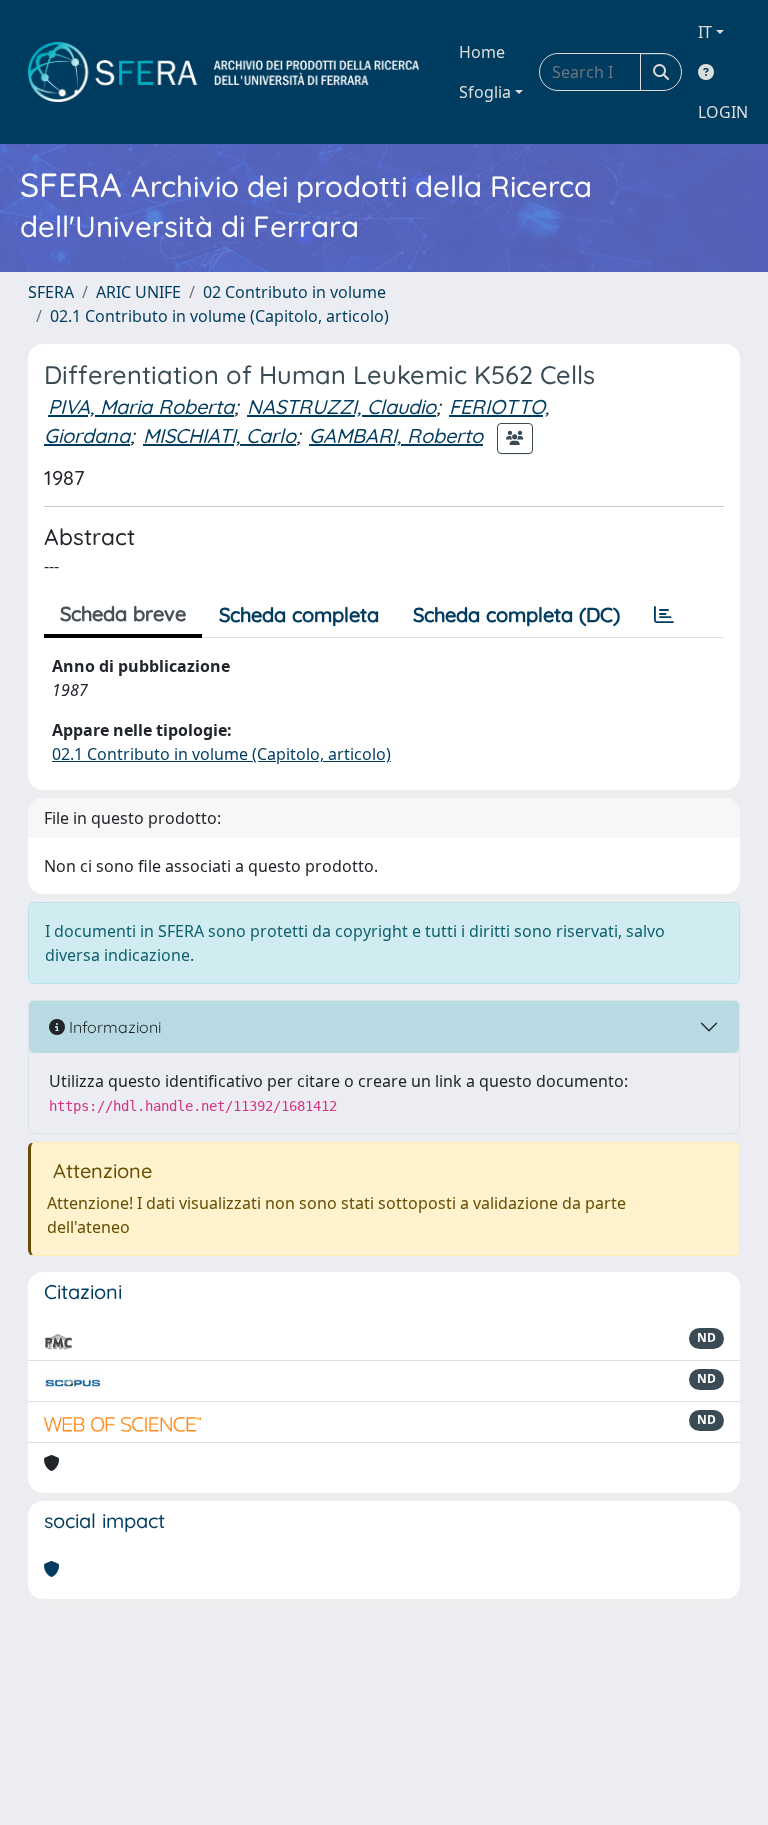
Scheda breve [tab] (123, 613)
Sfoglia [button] (485, 92)
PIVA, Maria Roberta (141, 406)
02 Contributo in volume (294, 292)
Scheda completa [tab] (299, 614)
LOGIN (723, 112)
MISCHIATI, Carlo (219, 435)
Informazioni (113, 1027)
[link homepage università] (223, 72)
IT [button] (705, 32)
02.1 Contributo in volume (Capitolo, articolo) (219, 316)
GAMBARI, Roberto (396, 435)
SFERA (51, 292)
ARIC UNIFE (138, 292)
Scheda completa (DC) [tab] (516, 614)
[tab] (664, 615)
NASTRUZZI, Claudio (341, 406)
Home (482, 52)
